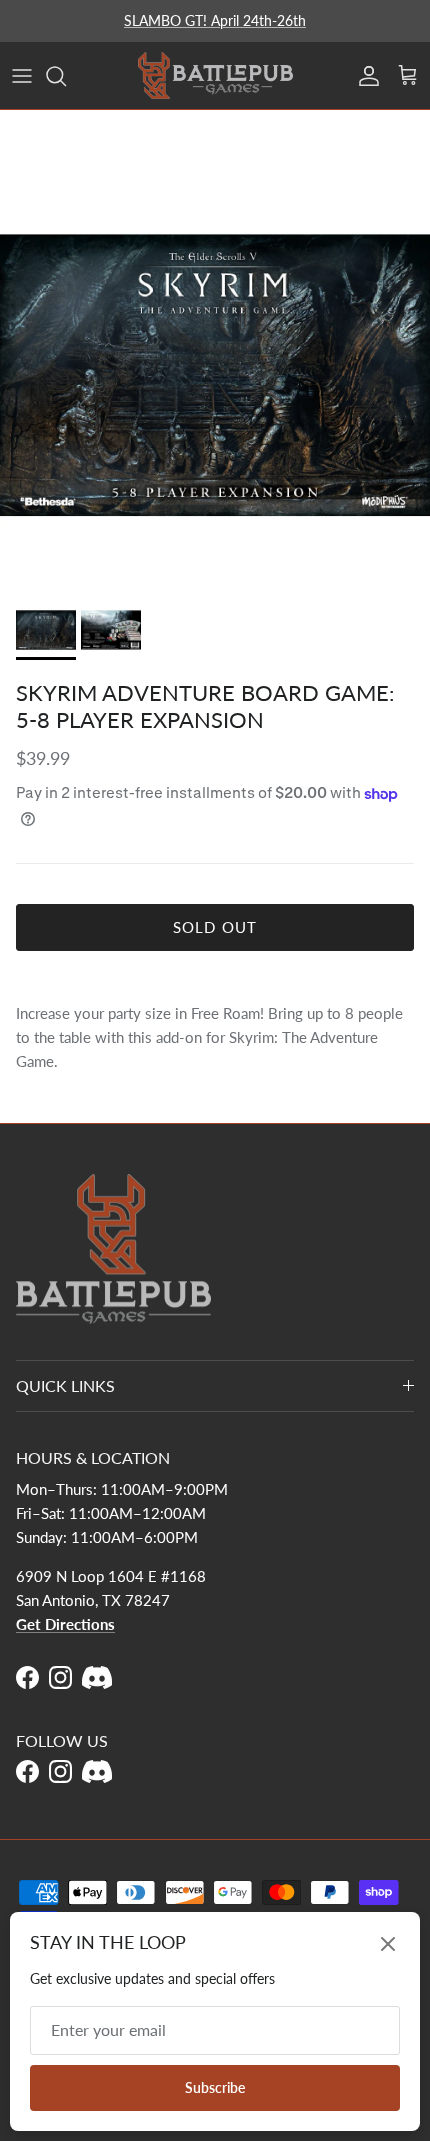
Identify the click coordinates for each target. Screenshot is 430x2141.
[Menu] (22, 76)
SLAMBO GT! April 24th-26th (215, 20)
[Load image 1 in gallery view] (215, 375)
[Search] (66, 76)
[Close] (388, 1944)
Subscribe (215, 2087)
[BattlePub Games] (215, 75)
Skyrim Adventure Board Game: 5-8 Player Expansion (205, 705)
